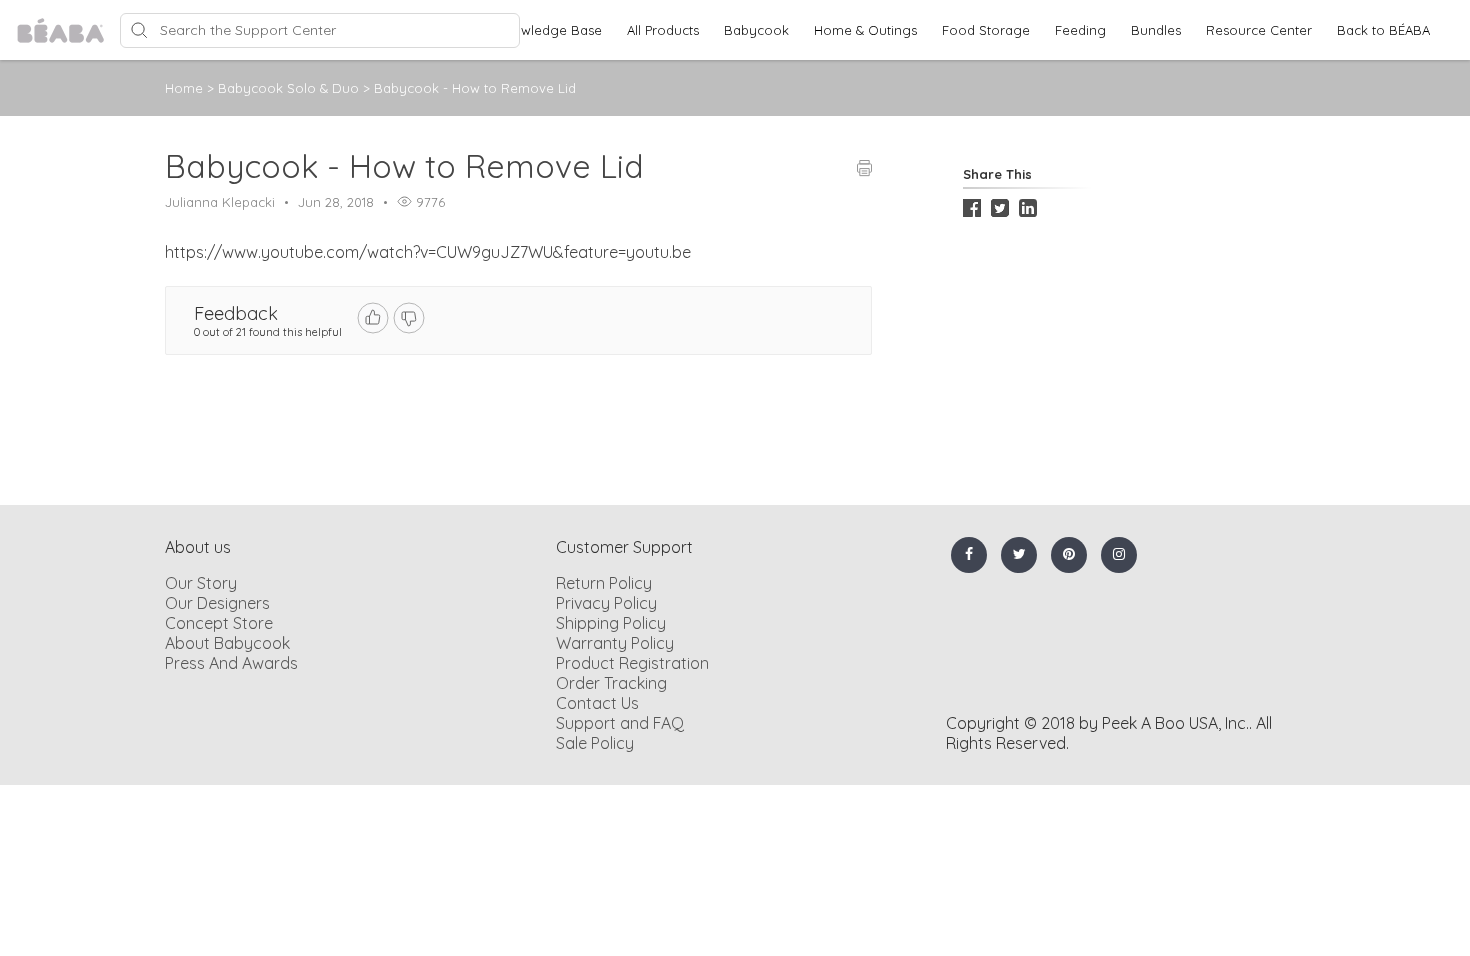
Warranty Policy (615, 643)
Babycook (756, 30)
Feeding (1080, 30)
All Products (663, 30)
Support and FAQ (620, 723)
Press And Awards (231, 663)
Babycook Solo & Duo (290, 88)
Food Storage (986, 30)
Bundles (1156, 30)
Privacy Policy (606, 603)
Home (184, 88)
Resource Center (1259, 30)
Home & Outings (865, 30)
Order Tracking (611, 683)
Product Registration (632, 663)
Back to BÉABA (1383, 30)
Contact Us (597, 703)
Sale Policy (595, 743)
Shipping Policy (611, 623)
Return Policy (604, 583)
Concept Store (219, 623)
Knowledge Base (548, 30)
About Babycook (227, 643)
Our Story (201, 583)
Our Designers (217, 603)
